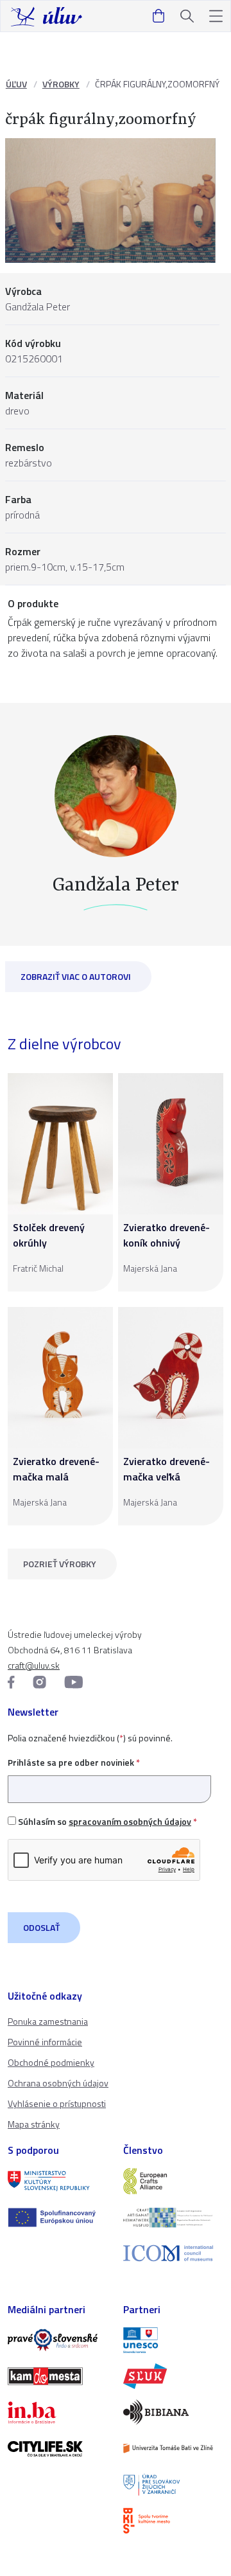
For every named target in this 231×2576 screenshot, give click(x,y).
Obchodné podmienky (51, 2062)
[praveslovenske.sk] (58, 2340)
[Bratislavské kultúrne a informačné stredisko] (173, 2521)
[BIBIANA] (173, 2412)
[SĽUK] (173, 2376)
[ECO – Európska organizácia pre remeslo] (173, 2217)
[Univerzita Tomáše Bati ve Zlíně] (173, 2448)
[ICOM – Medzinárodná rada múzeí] (173, 2253)
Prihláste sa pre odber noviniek (74, 1762)
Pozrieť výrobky (60, 1564)
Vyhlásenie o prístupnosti (57, 2103)
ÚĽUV (16, 84)
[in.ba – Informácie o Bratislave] (58, 2412)
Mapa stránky (34, 2124)
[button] (216, 16)
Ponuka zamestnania (48, 2021)
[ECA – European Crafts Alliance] (173, 2181)
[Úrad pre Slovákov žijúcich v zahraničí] (173, 2485)
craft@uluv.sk (34, 1665)
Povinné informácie (45, 2042)
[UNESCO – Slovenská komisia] (173, 2340)
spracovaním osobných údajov (130, 1821)
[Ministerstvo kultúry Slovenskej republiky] (58, 2181)
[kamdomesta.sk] (58, 2376)
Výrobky (61, 84)
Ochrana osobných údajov (58, 2083)
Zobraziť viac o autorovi (76, 976)
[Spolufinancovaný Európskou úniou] (58, 2217)
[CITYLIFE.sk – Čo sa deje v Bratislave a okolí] (58, 2449)
